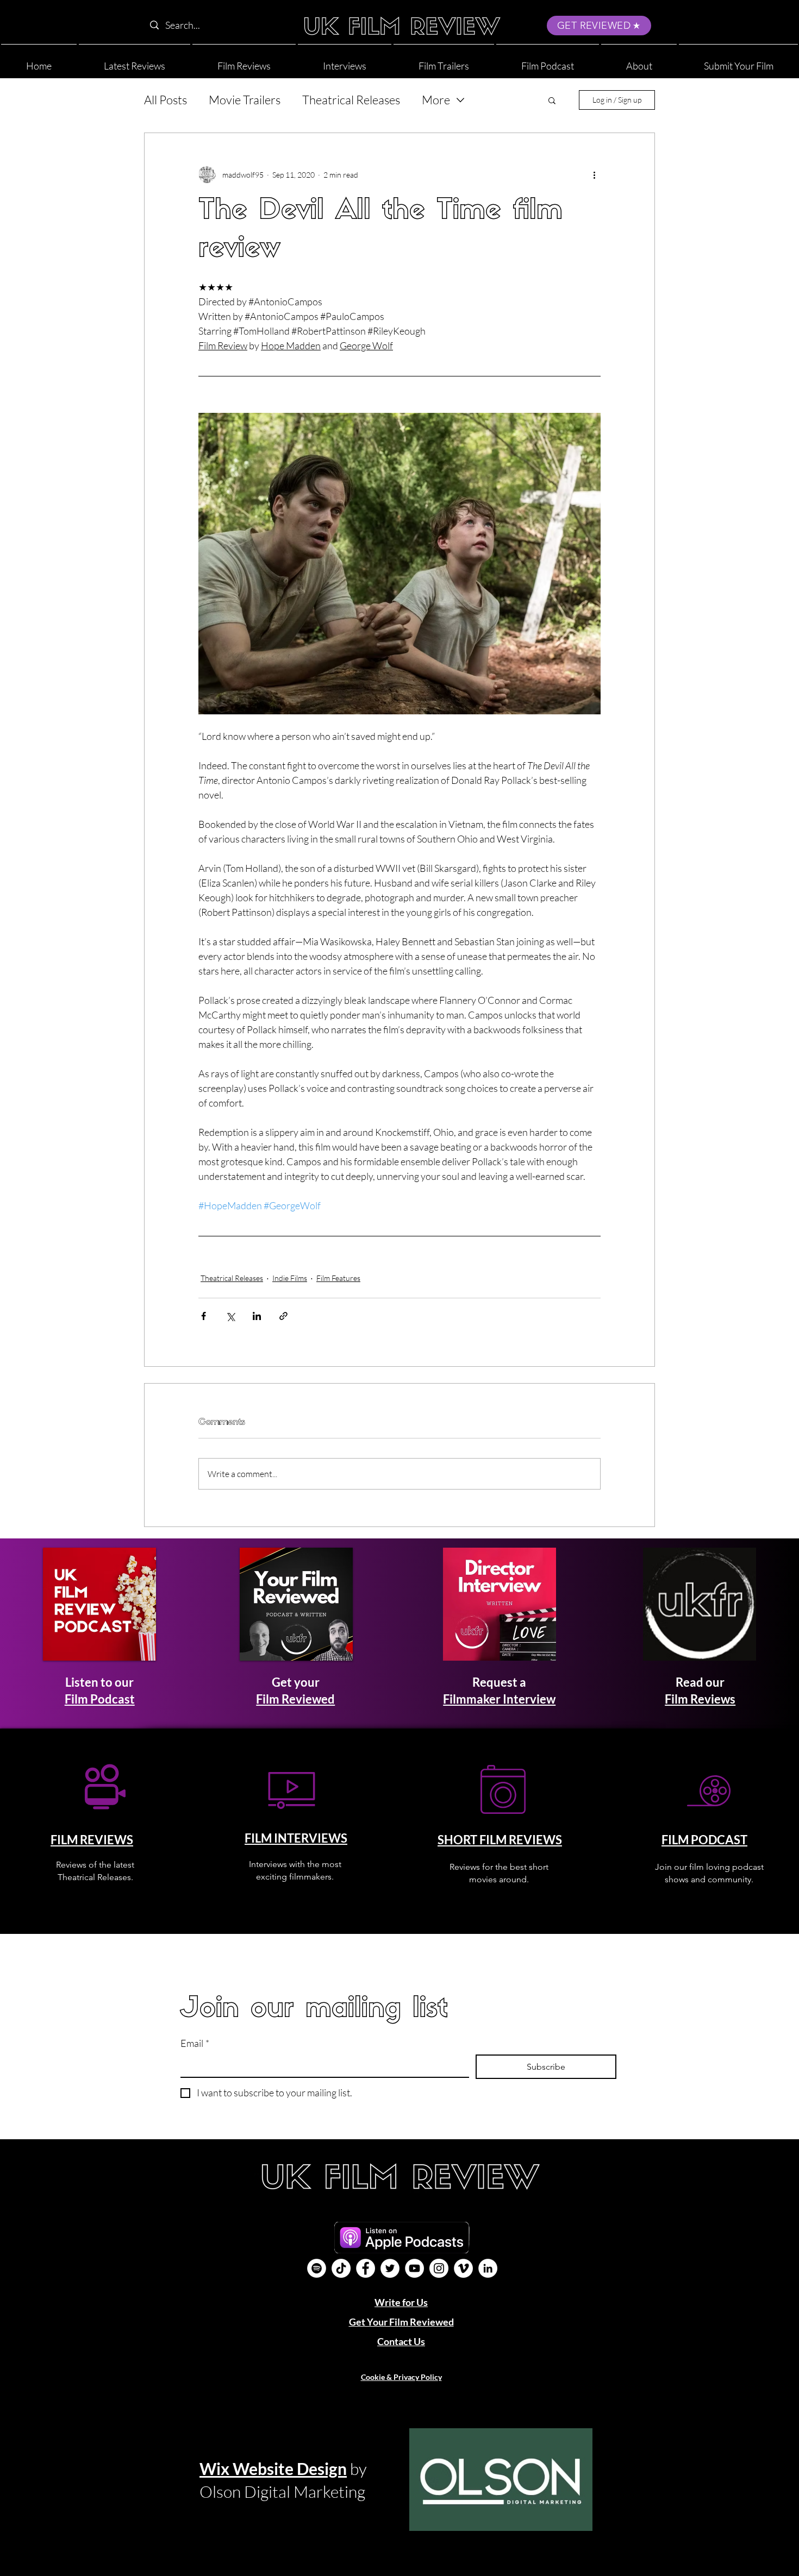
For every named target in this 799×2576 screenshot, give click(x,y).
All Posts (166, 100)
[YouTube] (414, 2268)
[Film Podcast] (317, 2268)
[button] (639, 61)
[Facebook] (366, 2268)
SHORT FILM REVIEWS (500, 1840)
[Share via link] (283, 1316)
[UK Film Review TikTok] (341, 2268)
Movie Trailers (245, 100)
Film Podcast (100, 1699)
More (436, 100)
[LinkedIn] (488, 2268)
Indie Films (290, 1278)
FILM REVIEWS (92, 1840)
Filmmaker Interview (499, 1699)
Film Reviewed (295, 1699)
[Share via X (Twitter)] (230, 1316)
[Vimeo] (463, 2268)
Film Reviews (700, 1699)
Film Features (338, 1278)
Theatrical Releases (351, 100)
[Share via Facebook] (204, 1316)
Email (195, 2043)
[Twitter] (390, 2268)
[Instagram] (439, 2268)
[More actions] (594, 174)
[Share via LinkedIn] (257, 1316)
